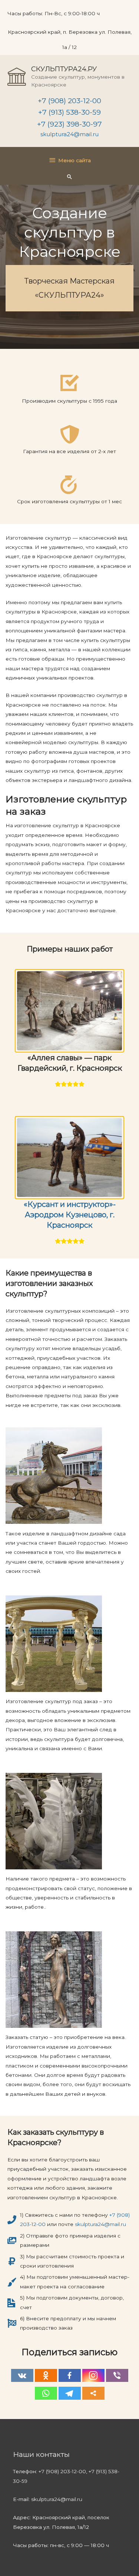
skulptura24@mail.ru (69, 134)
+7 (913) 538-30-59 (69, 112)
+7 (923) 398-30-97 (69, 124)
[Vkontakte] (22, 2375)
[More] (93, 2393)
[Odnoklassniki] (46, 2375)
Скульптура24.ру (64, 69)
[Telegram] (70, 2393)
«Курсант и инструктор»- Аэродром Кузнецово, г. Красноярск (70, 1215)
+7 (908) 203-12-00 (69, 101)
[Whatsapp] (46, 2393)
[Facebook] (70, 2375)
